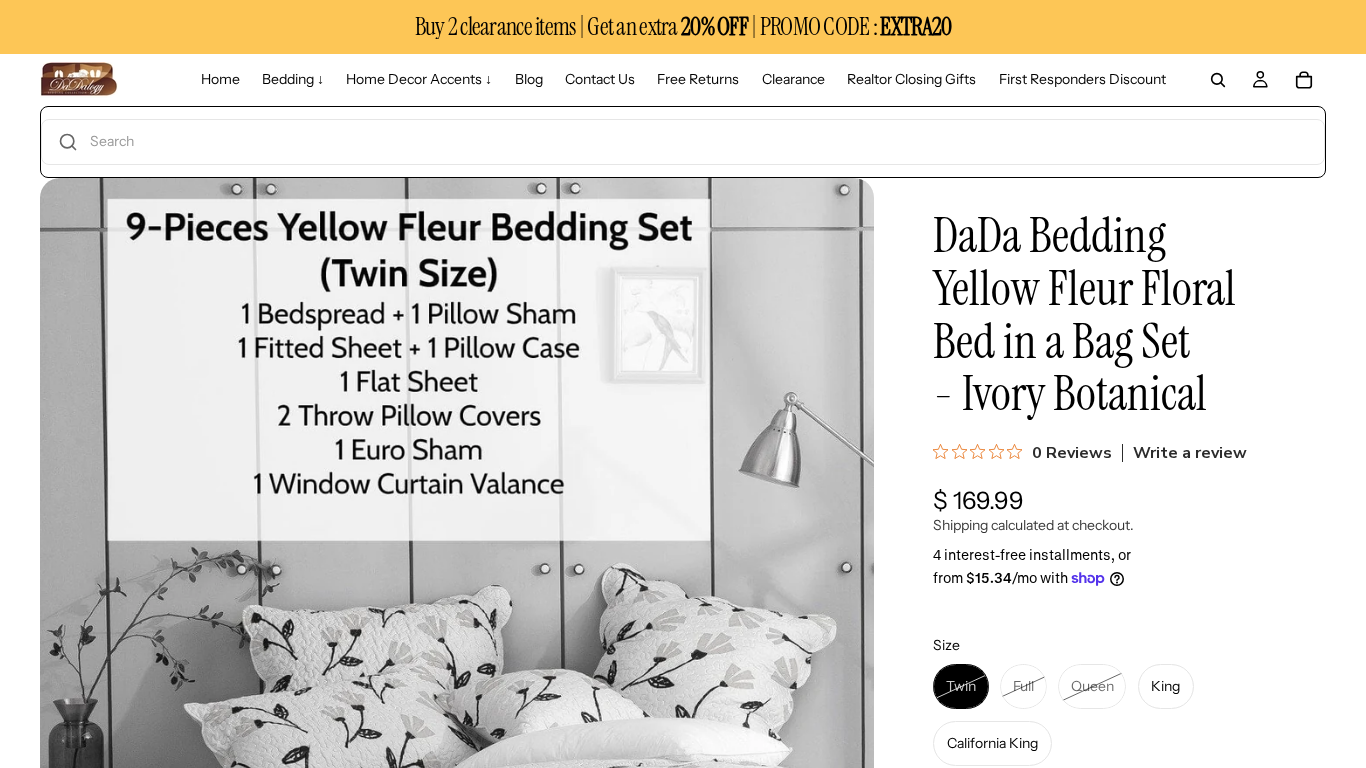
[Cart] (1304, 80)
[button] (683, 142)
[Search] (1218, 80)
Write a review (1190, 453)
